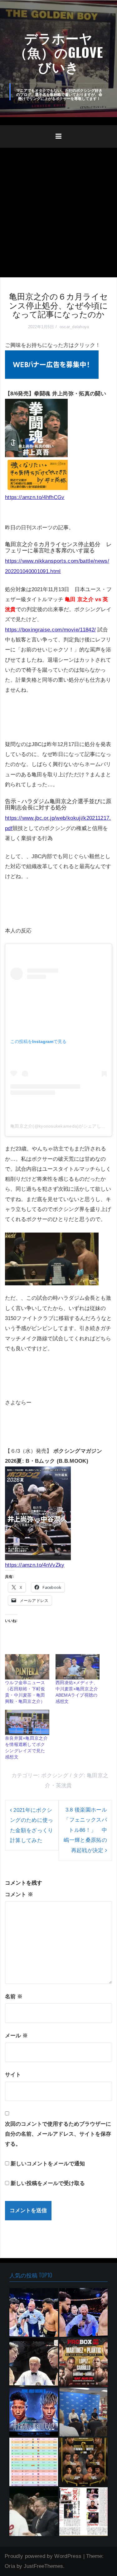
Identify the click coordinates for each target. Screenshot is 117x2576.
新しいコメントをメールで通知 (48, 2164)
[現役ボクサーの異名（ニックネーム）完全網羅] (84, 2512)
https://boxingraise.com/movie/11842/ (50, 630)
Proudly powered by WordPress (43, 2556)
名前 (14, 1997)
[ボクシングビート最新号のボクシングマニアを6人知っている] (34, 2512)
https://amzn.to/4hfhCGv (35, 497)
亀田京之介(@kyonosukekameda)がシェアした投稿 (62, 1126)
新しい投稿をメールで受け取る (48, 2183)
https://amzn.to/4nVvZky (35, 1565)
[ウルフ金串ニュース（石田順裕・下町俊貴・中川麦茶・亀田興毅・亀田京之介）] (27, 1667)
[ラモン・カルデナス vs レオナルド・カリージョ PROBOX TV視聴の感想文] (34, 2312)
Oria (10, 2566)
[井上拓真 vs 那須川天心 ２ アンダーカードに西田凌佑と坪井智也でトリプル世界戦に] (34, 2412)
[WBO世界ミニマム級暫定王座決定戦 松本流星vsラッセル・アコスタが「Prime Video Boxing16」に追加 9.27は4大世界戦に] (84, 2412)
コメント (19, 1894)
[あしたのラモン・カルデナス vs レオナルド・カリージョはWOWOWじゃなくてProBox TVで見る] (84, 2362)
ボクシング (55, 1775)
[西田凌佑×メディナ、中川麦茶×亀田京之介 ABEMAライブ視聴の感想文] (78, 1667)
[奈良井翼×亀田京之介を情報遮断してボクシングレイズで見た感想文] (27, 1722)
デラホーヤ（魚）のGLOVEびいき (58, 52)
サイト (13, 2075)
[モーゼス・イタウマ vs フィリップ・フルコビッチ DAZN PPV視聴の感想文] (84, 2312)
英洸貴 (64, 1785)
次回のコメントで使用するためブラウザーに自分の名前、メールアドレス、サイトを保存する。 (58, 2134)
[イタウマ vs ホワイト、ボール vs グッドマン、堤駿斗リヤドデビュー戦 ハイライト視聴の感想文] (84, 2462)
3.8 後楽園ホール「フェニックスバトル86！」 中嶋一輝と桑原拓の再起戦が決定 (85, 1830)
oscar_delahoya (74, 327)
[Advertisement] (58, 209)
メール (16, 2036)
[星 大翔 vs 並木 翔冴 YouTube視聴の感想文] (34, 2362)
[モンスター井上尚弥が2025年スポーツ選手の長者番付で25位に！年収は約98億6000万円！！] (34, 2462)
